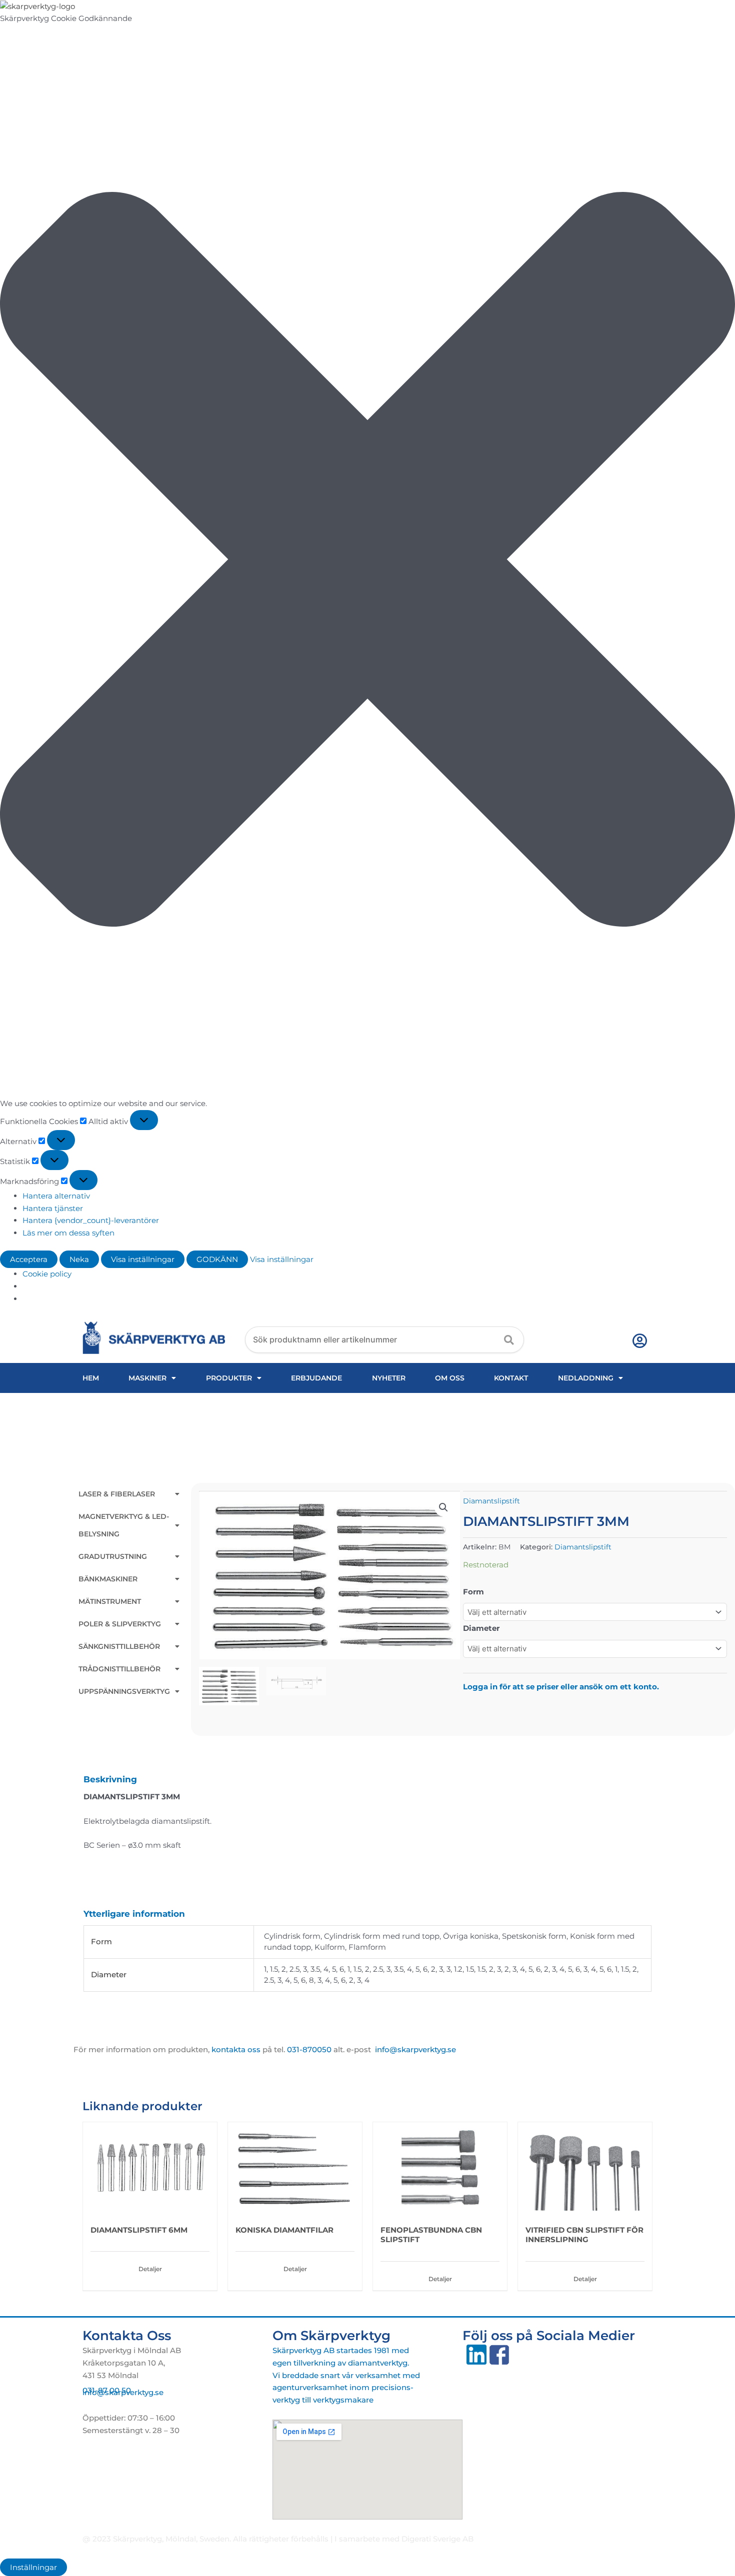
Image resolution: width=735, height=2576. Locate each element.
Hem (91, 1378)
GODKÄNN (217, 1259)
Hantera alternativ (56, 1196)
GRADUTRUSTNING (113, 1556)
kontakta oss (236, 2049)
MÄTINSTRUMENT (110, 1601)
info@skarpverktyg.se (123, 2392)
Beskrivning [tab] (110, 1779)
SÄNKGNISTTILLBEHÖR (119, 1646)
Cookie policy (47, 1274)
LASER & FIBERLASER (117, 1494)
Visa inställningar (143, 1259)
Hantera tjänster (53, 1208)
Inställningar (33, 2567)
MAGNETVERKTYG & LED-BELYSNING (124, 1525)
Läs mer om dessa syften (68, 1233)
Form (473, 1592)
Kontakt (511, 1378)
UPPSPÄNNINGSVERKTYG (124, 1691)
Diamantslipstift (491, 1501)
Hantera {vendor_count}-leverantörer (91, 1220)
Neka (79, 1259)
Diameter (481, 1628)
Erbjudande (316, 1378)
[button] (367, 561)
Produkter (229, 1378)
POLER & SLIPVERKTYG (120, 1624)
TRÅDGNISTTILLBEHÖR (119, 1669)
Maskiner (147, 1378)
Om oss (450, 1378)
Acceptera (29, 1259)
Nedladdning (586, 1378)
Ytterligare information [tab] (134, 1914)
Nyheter (389, 1378)
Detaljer (150, 2269)
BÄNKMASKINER (108, 1579)
